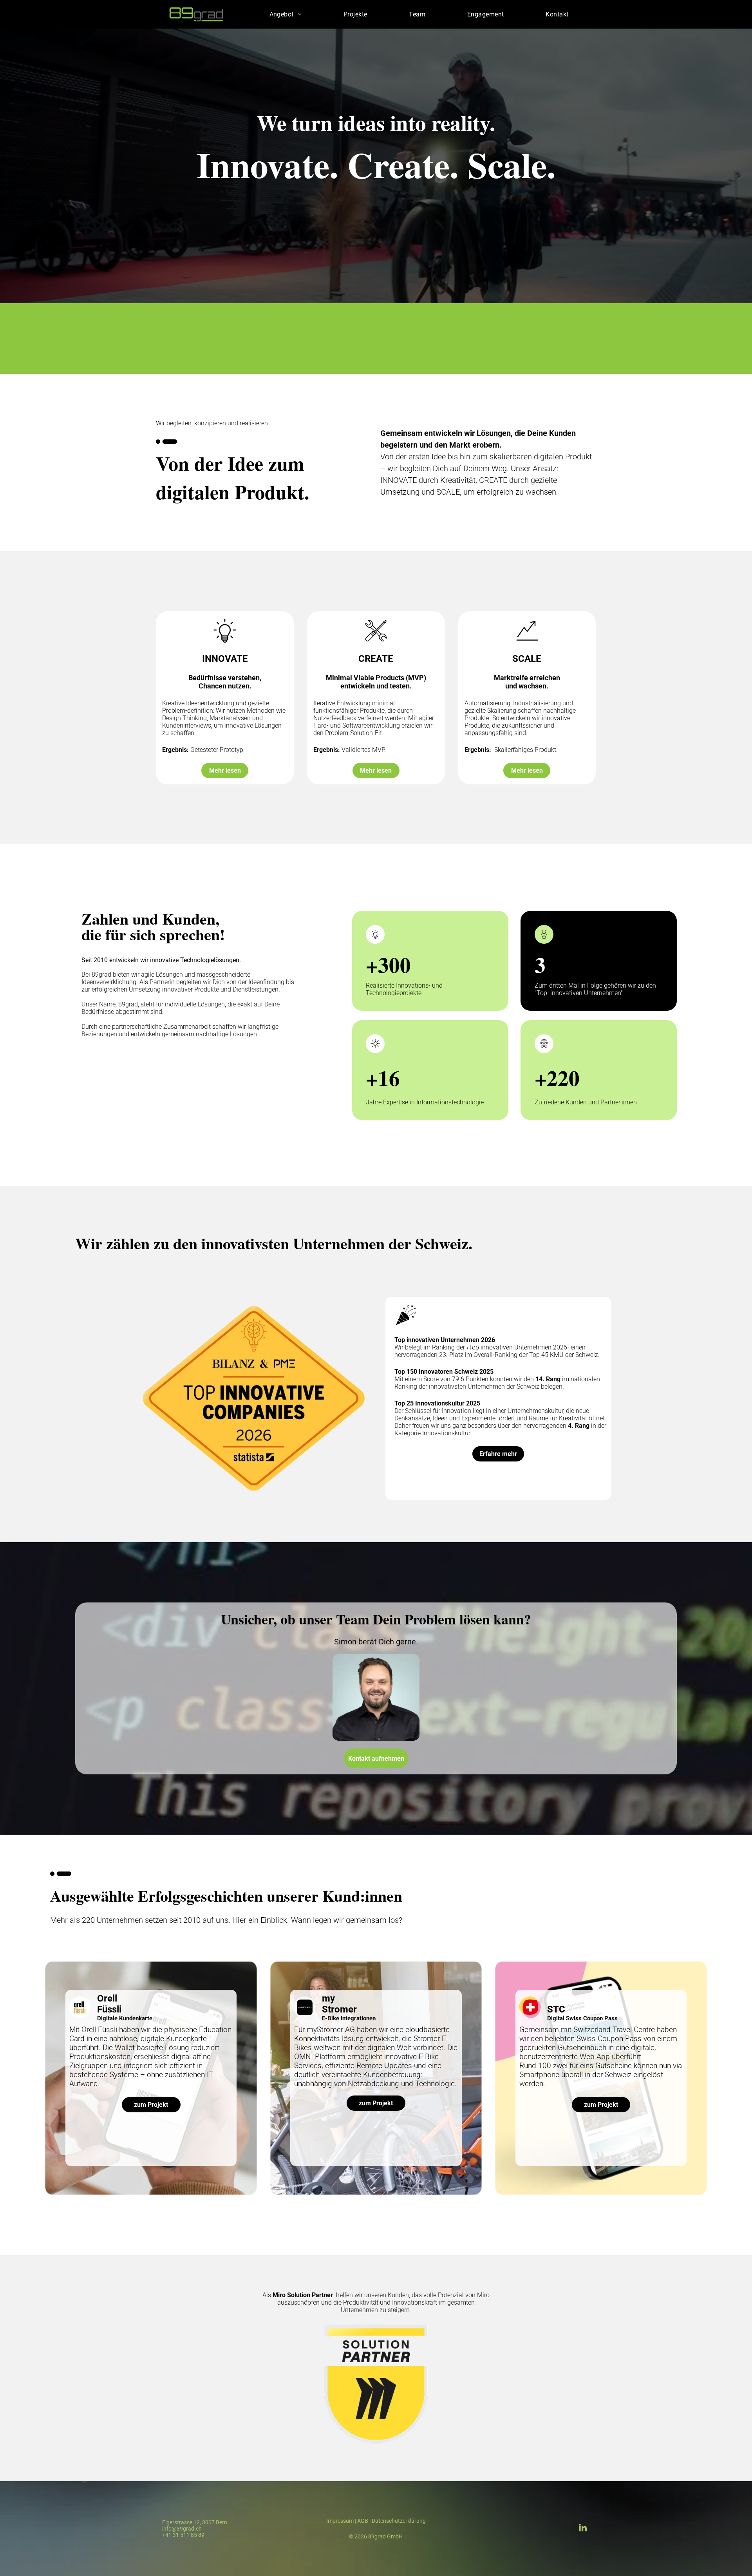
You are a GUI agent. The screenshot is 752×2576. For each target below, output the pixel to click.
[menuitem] (286, 14)
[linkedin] (583, 2529)
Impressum (340, 2521)
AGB (363, 2521)
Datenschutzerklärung (399, 2521)
